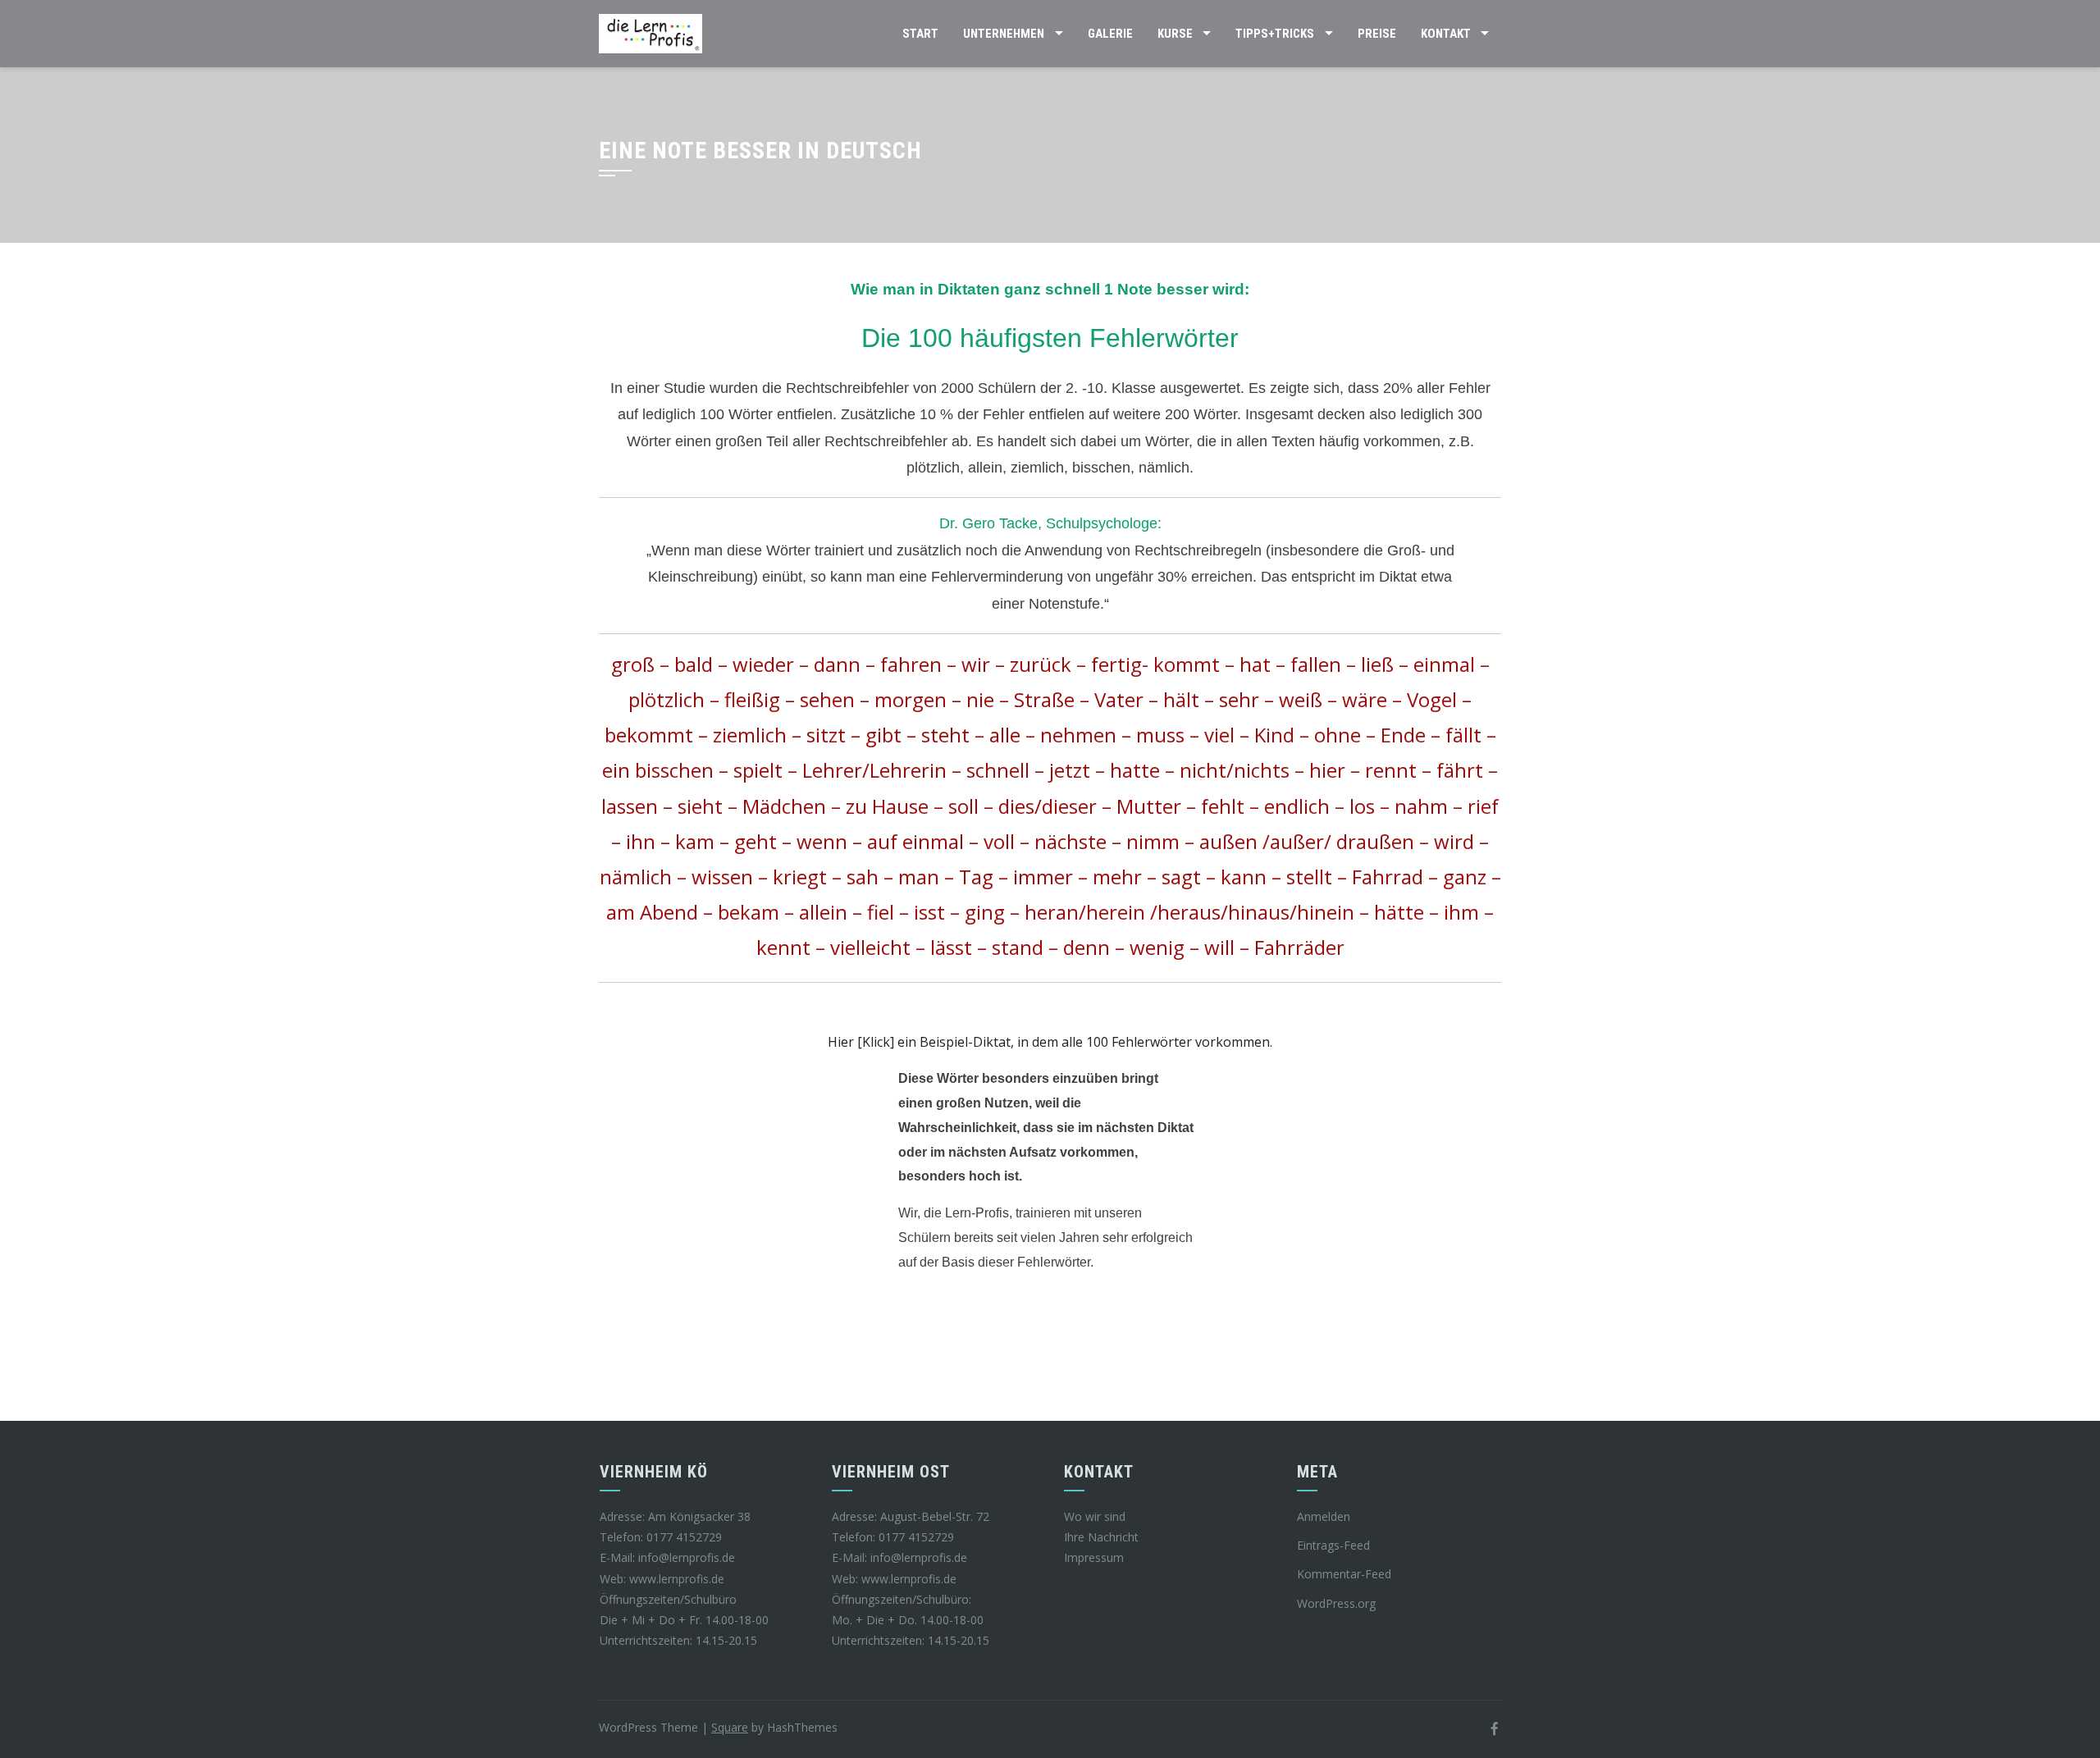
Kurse (1175, 34)
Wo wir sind (1095, 1516)
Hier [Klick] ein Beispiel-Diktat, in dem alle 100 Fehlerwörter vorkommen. (1050, 1042)
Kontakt (1446, 34)
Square (730, 1727)
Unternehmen (1004, 34)
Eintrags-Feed (1333, 1545)
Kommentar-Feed (1344, 1574)
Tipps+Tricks (1275, 34)
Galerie (1110, 34)
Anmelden (1324, 1516)
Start (920, 34)
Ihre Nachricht (1101, 1537)
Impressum (1094, 1557)
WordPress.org (1336, 1603)
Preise (1377, 34)
